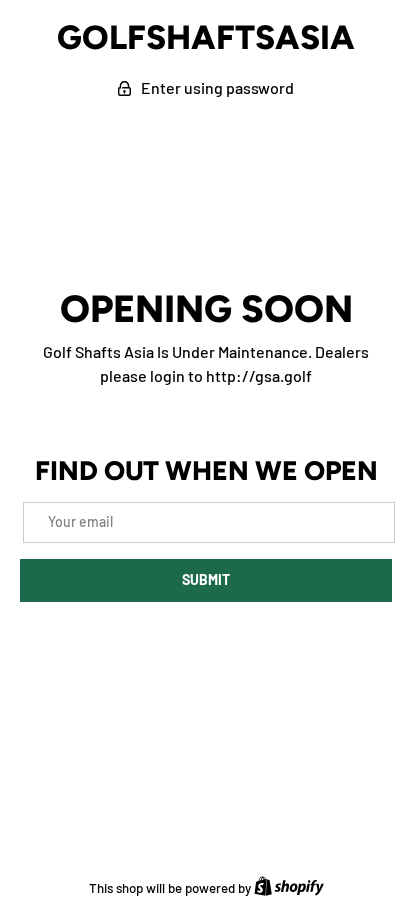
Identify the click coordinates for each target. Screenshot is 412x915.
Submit (206, 579)
